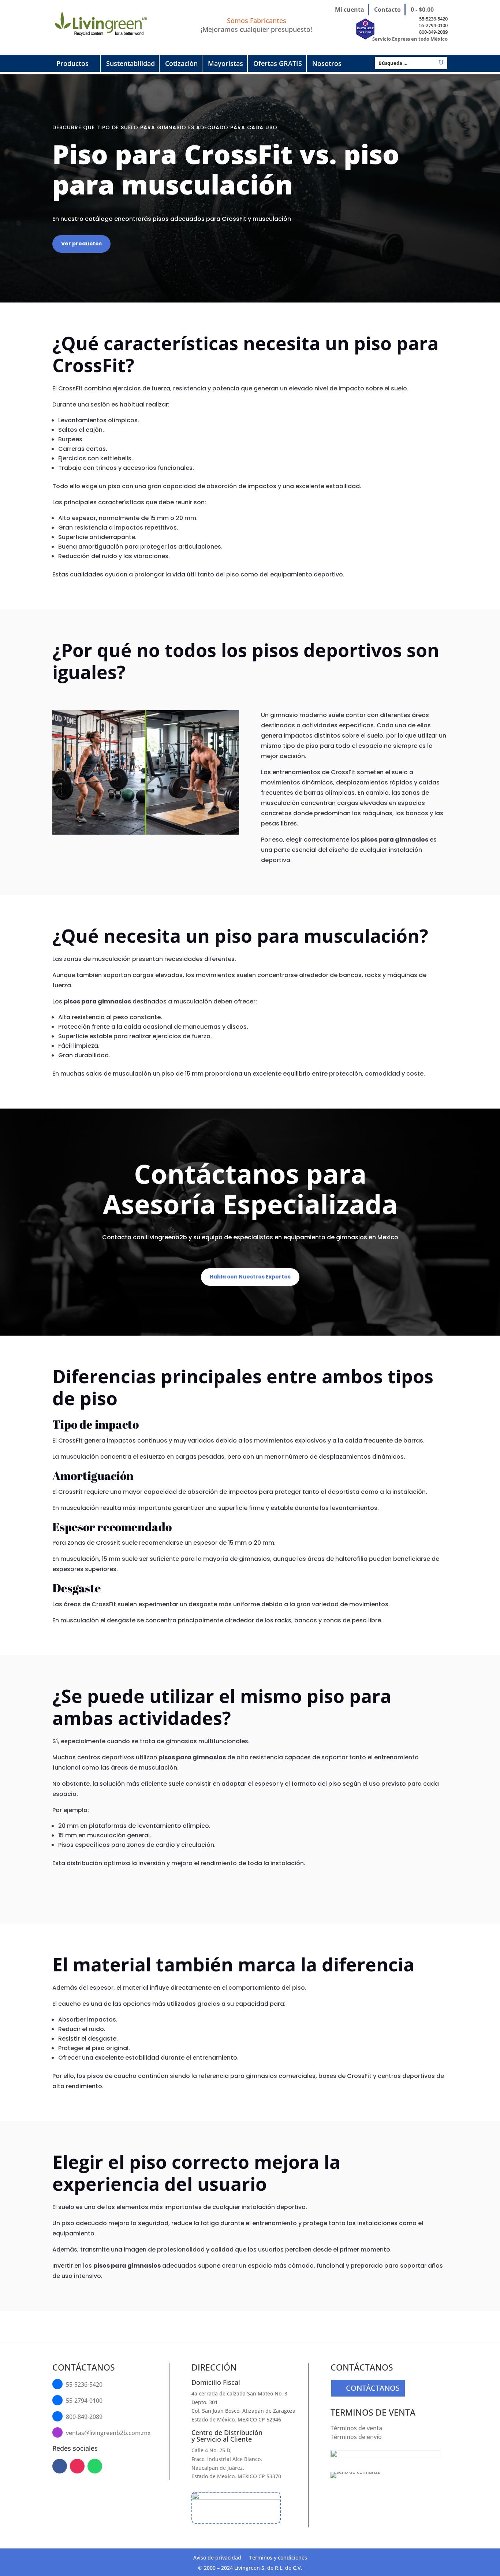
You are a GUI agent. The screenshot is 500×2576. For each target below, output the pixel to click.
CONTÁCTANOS (373, 2388)
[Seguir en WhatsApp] (95, 2466)
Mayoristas (225, 63)
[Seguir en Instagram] (77, 2466)
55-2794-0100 (433, 25)
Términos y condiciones (278, 2558)
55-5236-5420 (433, 19)
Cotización (181, 63)
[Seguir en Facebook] (60, 2466)
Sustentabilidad (130, 63)
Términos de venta (356, 2428)
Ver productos (81, 244)
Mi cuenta (350, 10)
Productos (72, 63)
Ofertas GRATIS (278, 63)
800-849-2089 (433, 32)
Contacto (387, 10)
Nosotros (327, 63)
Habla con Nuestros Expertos (250, 1277)
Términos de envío (356, 2437)
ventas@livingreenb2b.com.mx (108, 2433)
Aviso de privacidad (217, 2558)
